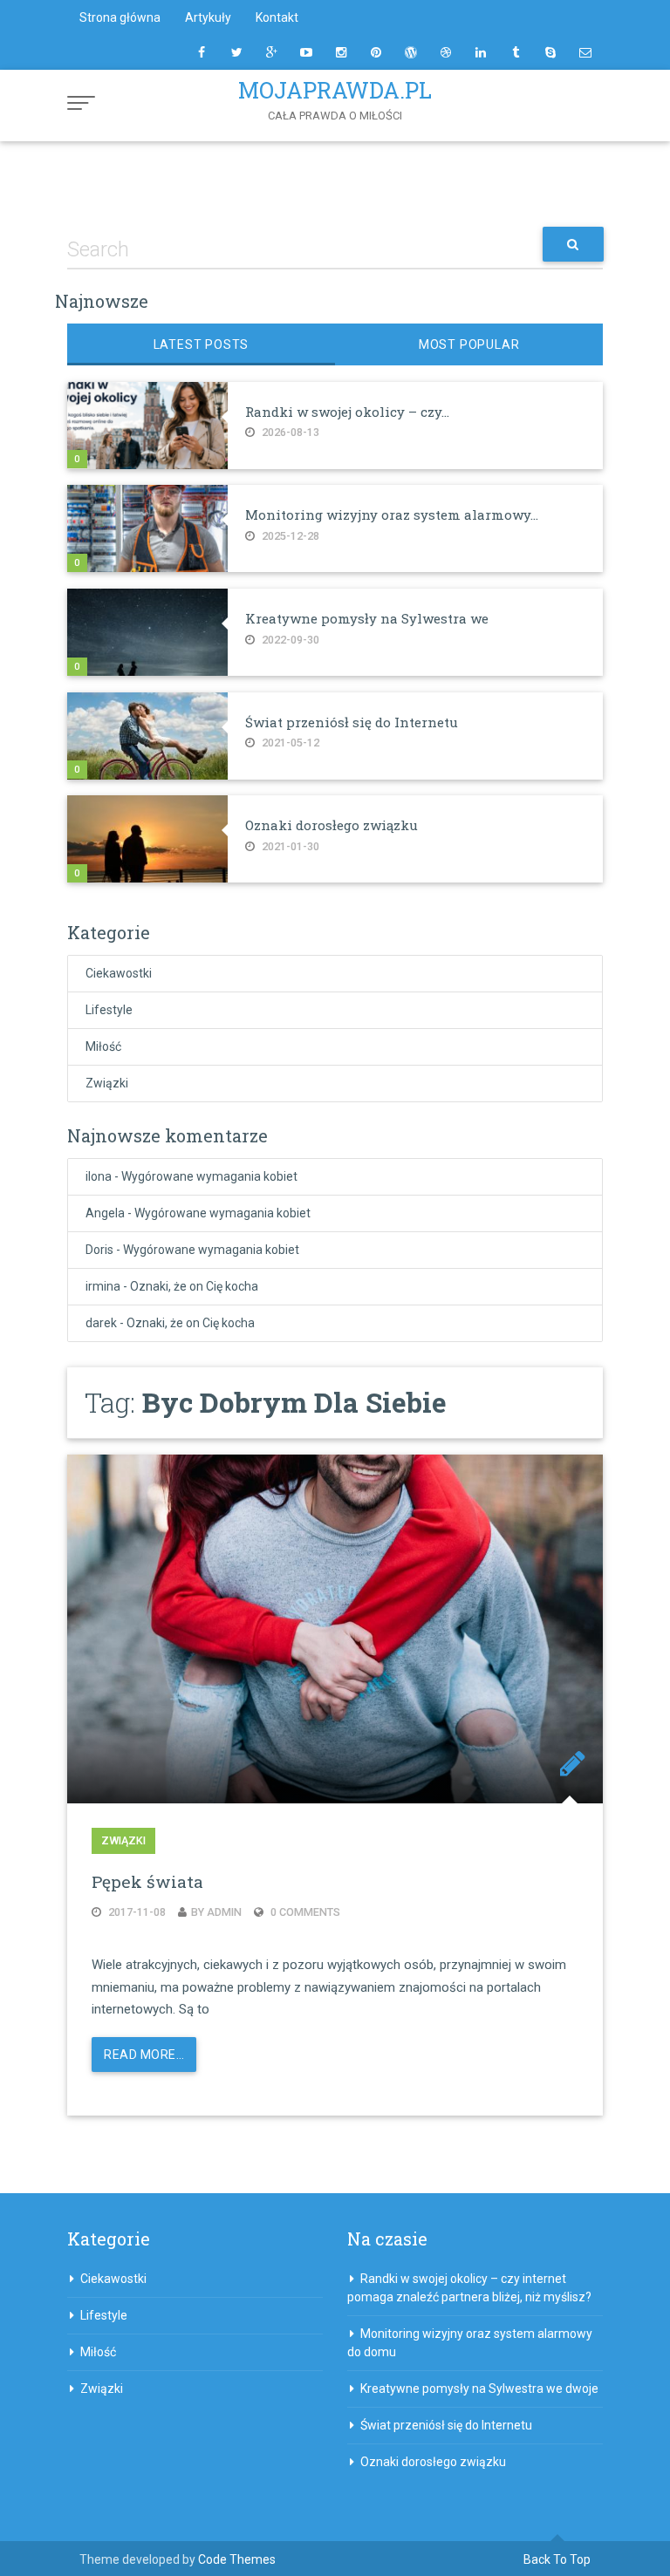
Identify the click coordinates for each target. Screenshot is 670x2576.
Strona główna (120, 17)
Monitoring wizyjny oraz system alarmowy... (392, 515)
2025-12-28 (289, 536)
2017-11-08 (136, 1912)
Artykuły (208, 17)
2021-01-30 (289, 846)
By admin (216, 1912)
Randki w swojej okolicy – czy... (347, 412)
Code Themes (237, 2559)
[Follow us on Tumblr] (516, 52)
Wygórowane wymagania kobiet (209, 1176)
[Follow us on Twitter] (236, 52)
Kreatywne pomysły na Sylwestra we (367, 618)
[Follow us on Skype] (550, 52)
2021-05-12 (289, 743)
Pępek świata (147, 1881)
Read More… (144, 2055)
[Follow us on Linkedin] (481, 52)
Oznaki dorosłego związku (332, 825)
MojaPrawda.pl (335, 90)
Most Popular (469, 344)
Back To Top (557, 2559)
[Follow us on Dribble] (446, 52)
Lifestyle (109, 1010)
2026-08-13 (289, 432)
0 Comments (304, 1912)
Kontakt (277, 17)
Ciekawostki (119, 973)
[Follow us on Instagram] (341, 52)
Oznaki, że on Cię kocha (194, 1286)
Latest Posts (202, 344)
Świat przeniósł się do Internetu (352, 722)
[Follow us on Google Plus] (271, 52)
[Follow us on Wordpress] (411, 52)
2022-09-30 (289, 640)
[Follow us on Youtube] (306, 52)
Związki (107, 1083)
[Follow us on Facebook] (202, 52)
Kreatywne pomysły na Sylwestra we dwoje (479, 2389)
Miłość (103, 1046)
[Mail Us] (585, 52)
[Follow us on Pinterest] (376, 52)
